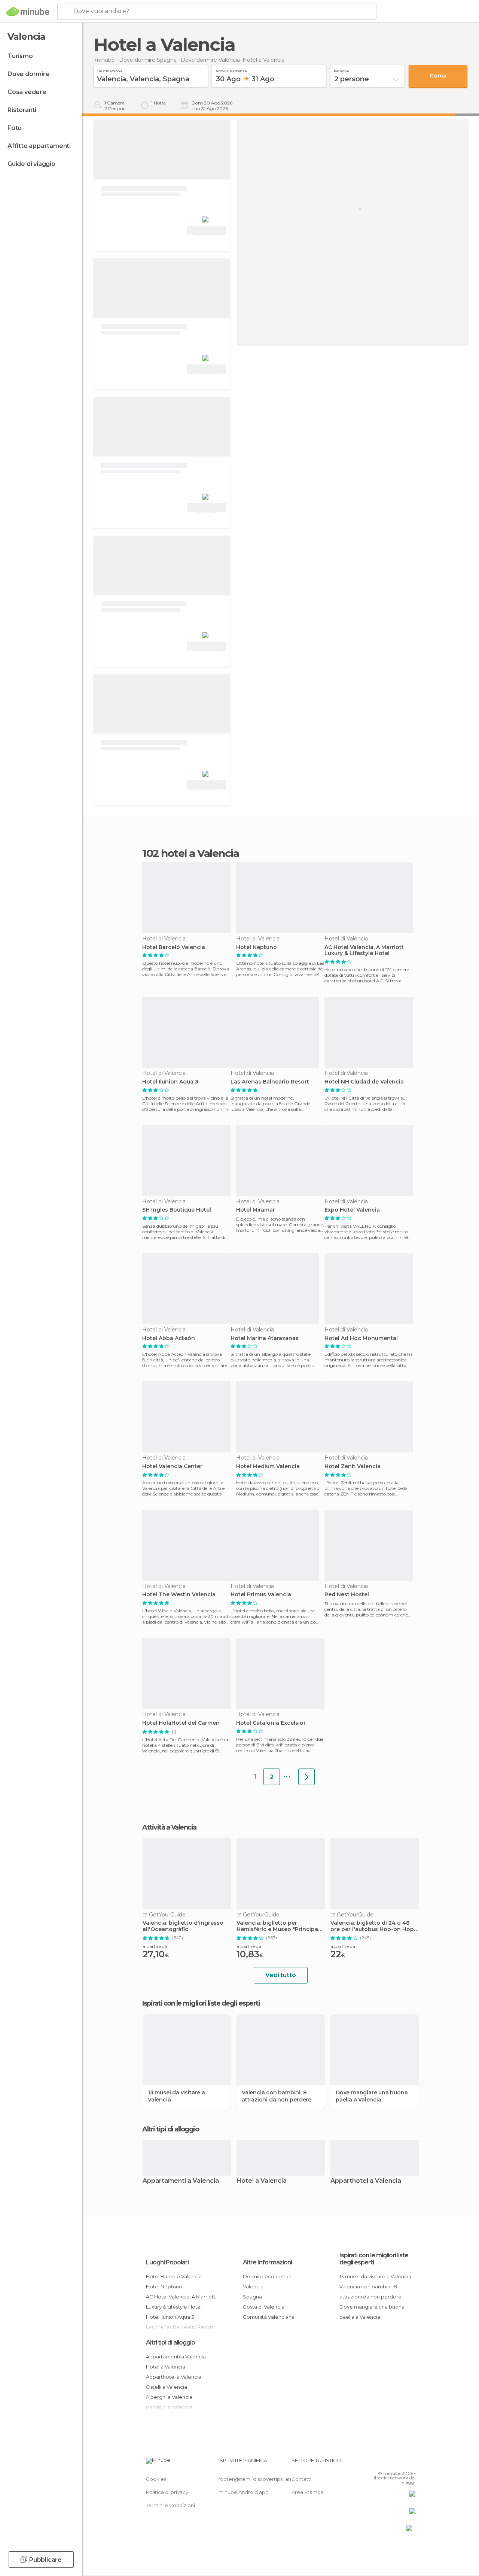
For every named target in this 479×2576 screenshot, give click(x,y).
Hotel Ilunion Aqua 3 (170, 1082)
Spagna (252, 2297)
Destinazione (110, 70)
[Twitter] (391, 2463)
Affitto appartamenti (39, 146)
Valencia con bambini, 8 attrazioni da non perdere (277, 2096)
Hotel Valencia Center (172, 1466)
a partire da (155, 1946)
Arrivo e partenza (231, 70)
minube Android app (244, 2492)
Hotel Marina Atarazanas (265, 1338)
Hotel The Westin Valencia (179, 1595)
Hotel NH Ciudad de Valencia (364, 1082)
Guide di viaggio (31, 164)
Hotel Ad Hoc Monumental (361, 1338)
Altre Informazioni (267, 2262)
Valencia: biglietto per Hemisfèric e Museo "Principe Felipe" (277, 1926)
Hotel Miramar (256, 1210)
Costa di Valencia (264, 2307)
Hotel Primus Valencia (261, 1595)
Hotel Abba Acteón (169, 1338)
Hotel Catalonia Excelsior (271, 1723)
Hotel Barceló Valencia (174, 947)
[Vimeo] (401, 2463)
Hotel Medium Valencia (268, 1466)
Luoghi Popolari (167, 2262)
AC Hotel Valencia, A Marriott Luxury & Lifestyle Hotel (364, 951)
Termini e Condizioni (170, 2505)
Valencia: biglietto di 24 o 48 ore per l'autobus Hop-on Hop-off (373, 1926)
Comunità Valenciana (269, 2317)
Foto (15, 128)
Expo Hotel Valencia (352, 1210)
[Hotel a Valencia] (306, 1777)
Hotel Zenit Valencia (353, 1466)
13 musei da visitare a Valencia (176, 2096)
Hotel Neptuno (257, 947)
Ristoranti (22, 110)
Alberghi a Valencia (169, 2397)
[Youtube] (411, 2463)
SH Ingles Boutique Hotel (177, 1210)
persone (341, 70)
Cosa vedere (27, 92)
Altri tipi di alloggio (170, 2342)
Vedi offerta (207, 231)
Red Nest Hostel (347, 1595)
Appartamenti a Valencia (181, 2181)
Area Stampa (308, 2492)
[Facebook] (381, 2463)
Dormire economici (267, 2276)
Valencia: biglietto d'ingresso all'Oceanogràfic (183, 1926)
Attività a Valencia (169, 1827)
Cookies (156, 2479)
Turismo (20, 56)
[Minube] (28, 12)
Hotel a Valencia (262, 2181)
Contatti (301, 2479)
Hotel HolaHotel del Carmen (181, 1723)
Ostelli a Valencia (167, 2387)
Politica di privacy (167, 2492)
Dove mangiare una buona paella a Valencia (372, 2096)
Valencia (253, 2286)
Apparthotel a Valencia (366, 2181)
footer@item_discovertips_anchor (260, 2479)
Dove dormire (29, 74)
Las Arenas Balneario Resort (270, 1082)
